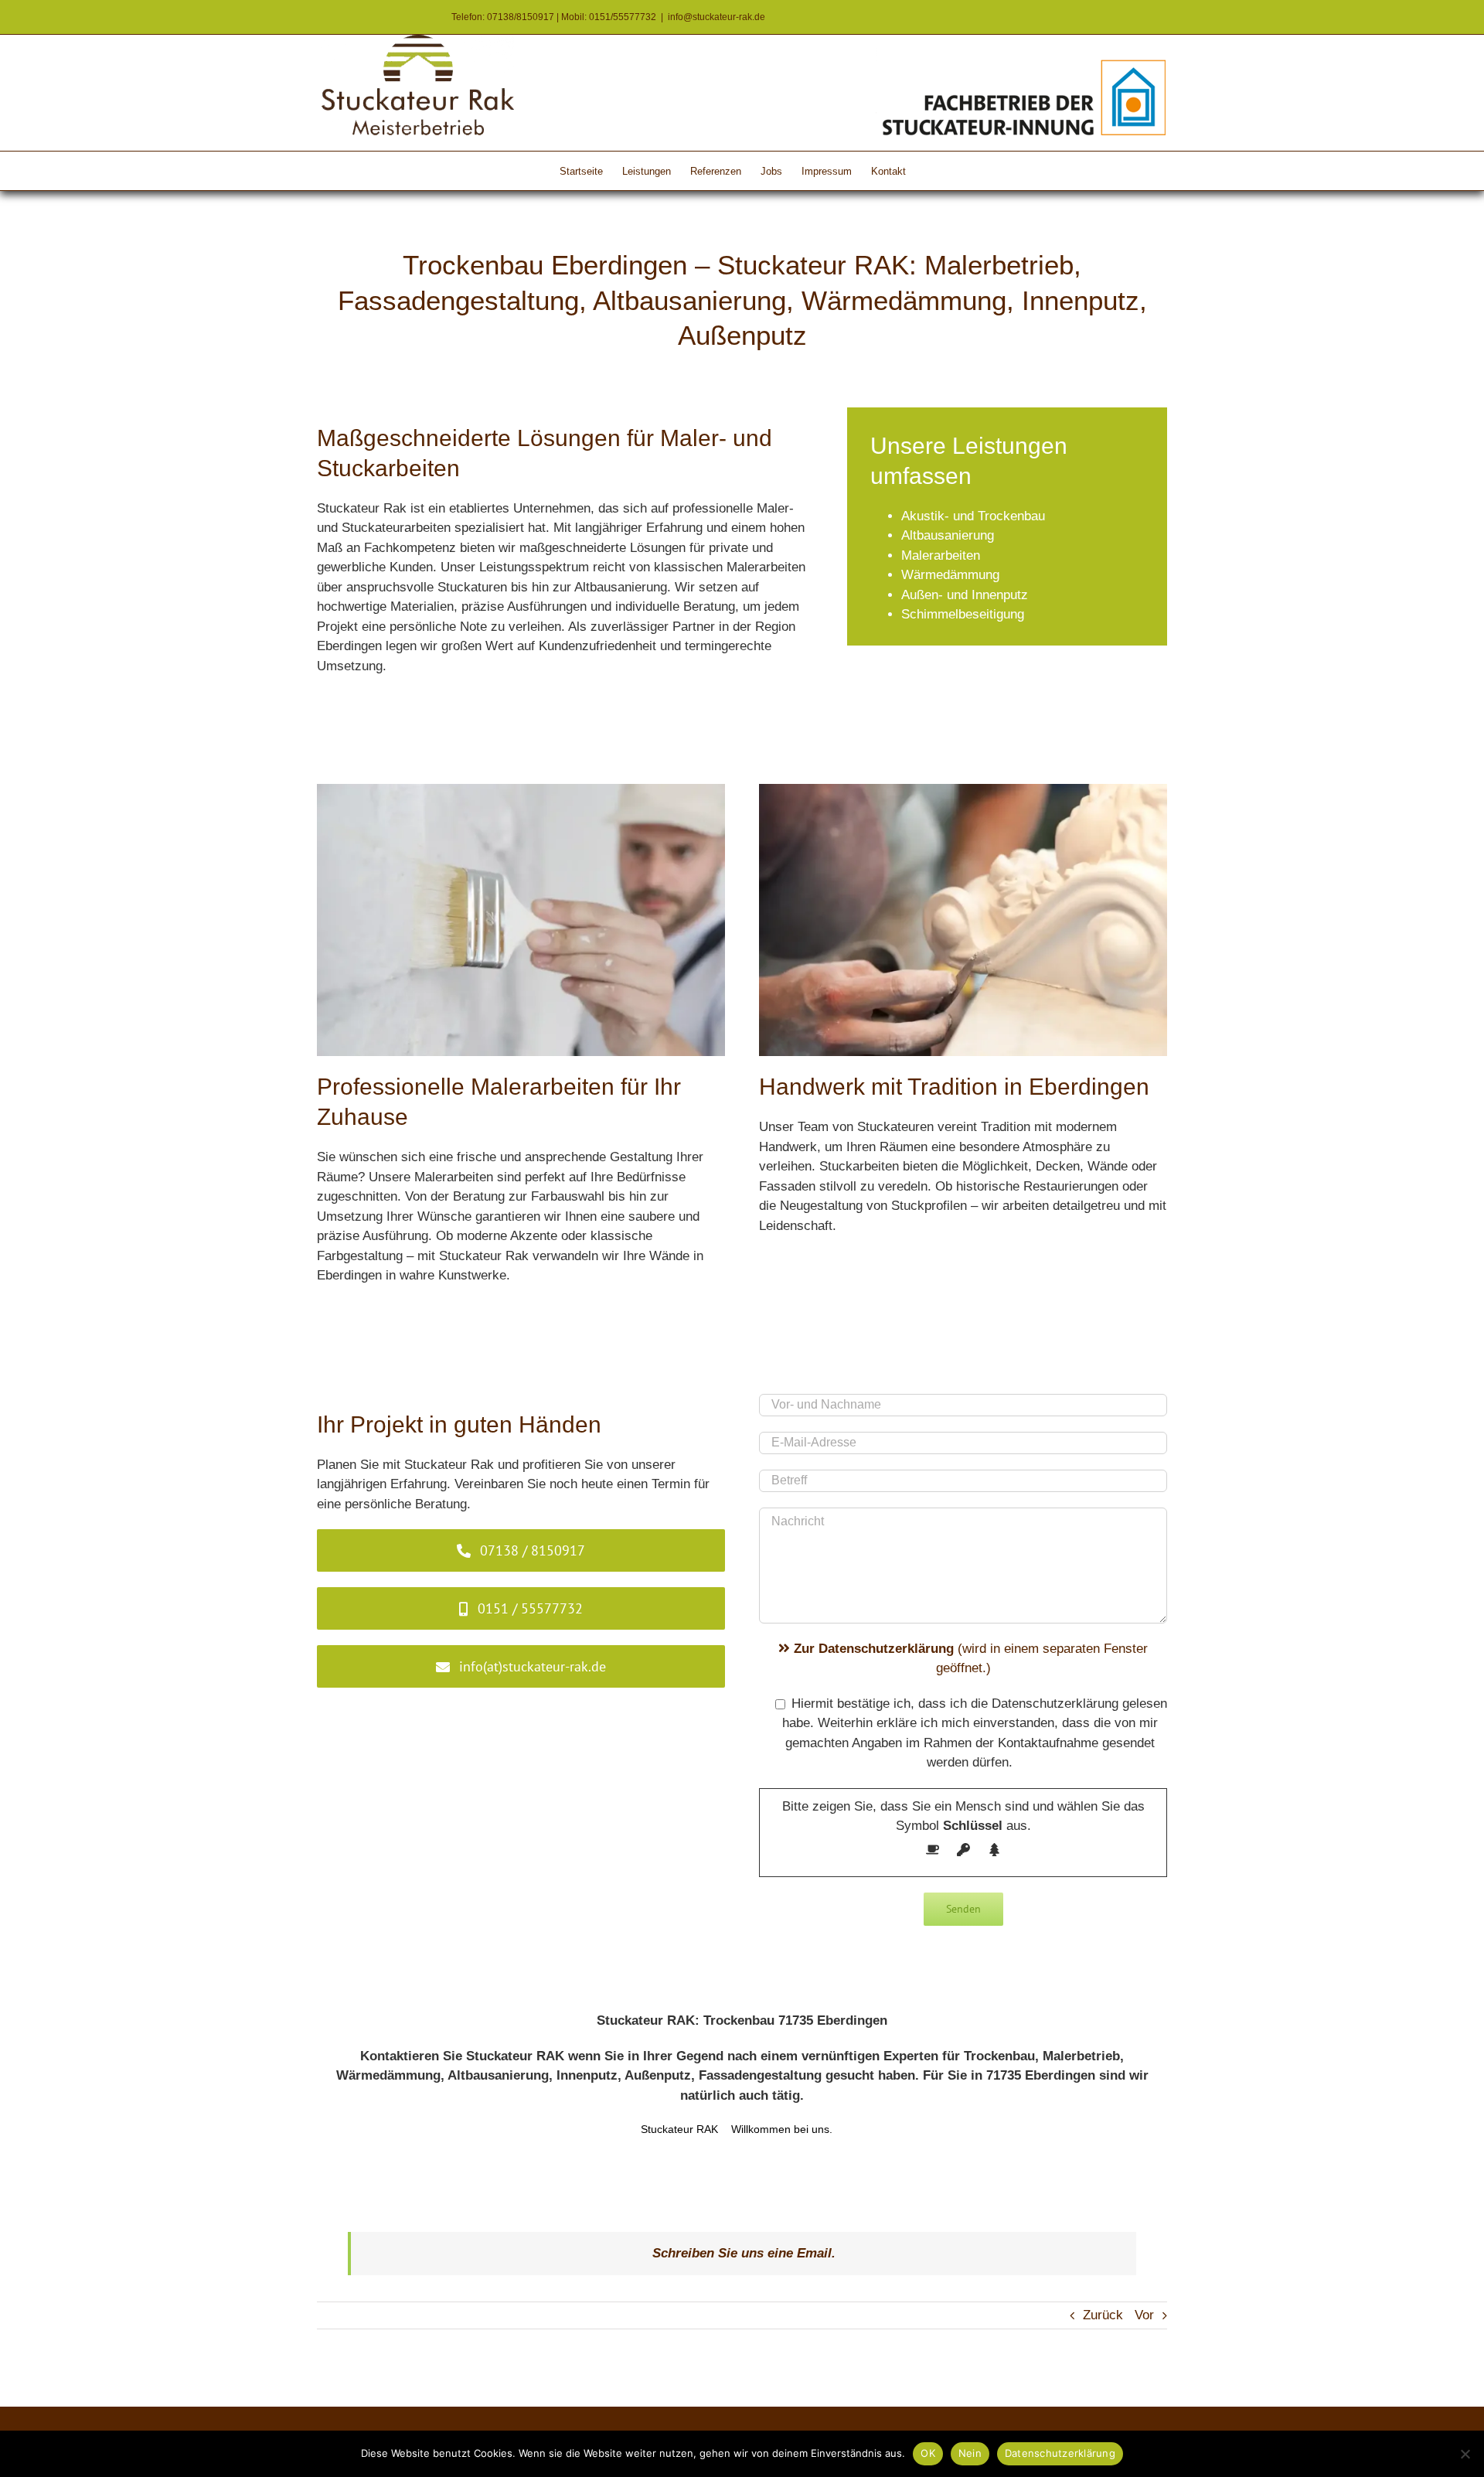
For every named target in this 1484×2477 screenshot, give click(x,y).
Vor (1144, 2315)
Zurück (1103, 2315)
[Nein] (1465, 2454)
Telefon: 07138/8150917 (503, 17)
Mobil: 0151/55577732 (609, 17)
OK (928, 2453)
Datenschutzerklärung (1060, 2453)
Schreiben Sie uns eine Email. (744, 2253)
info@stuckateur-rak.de (716, 17)
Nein (970, 2453)
